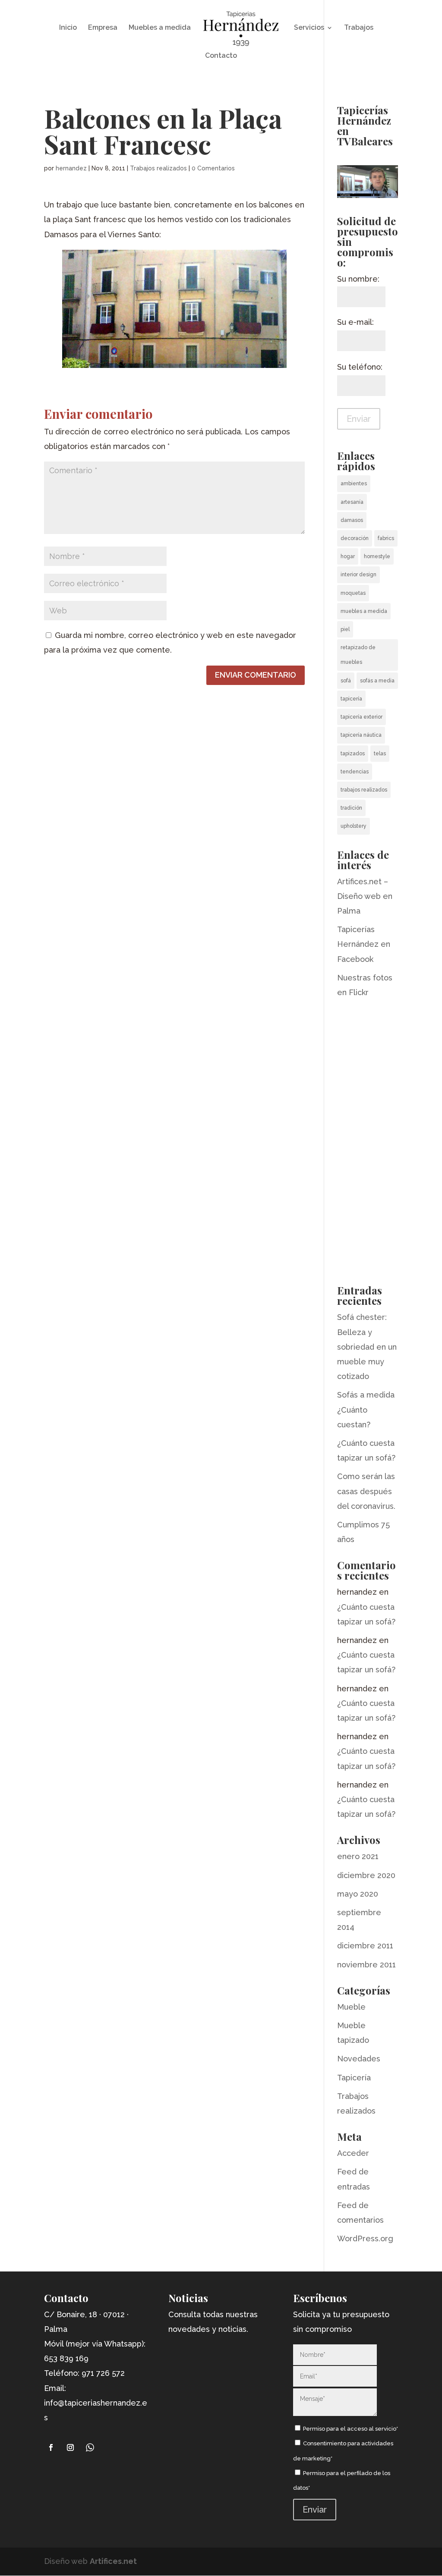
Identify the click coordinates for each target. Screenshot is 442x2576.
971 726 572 (103, 2373)
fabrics (386, 538)
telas (380, 754)
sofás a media (377, 681)
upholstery (354, 826)
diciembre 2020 (366, 1875)
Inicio (68, 28)
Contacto (221, 56)
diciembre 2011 (365, 1946)
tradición (351, 808)
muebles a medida (364, 611)
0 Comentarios (213, 168)
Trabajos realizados (158, 168)
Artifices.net (113, 2561)
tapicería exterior (361, 717)
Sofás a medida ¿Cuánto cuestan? (366, 1409)
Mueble (351, 2007)
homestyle (377, 556)
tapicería (351, 699)
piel (345, 629)
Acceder (353, 2153)
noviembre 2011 (366, 1965)
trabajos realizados (364, 790)
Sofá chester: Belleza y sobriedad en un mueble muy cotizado (367, 1347)
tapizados (353, 754)
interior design (358, 575)
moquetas (353, 593)
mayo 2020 (358, 1894)
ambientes (354, 484)
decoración (355, 538)
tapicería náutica (361, 735)
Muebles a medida (160, 28)
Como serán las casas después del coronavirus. (366, 1491)
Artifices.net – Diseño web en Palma (365, 896)
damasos (352, 520)
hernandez (71, 168)
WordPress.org (365, 2238)
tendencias (355, 772)
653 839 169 (66, 2358)
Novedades (359, 2059)
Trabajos (359, 28)
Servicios (309, 28)
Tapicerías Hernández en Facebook (364, 944)
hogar (348, 556)
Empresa (103, 28)
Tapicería (354, 2078)
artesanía (352, 502)
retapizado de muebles (358, 655)
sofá (346, 681)
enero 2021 (358, 1856)
